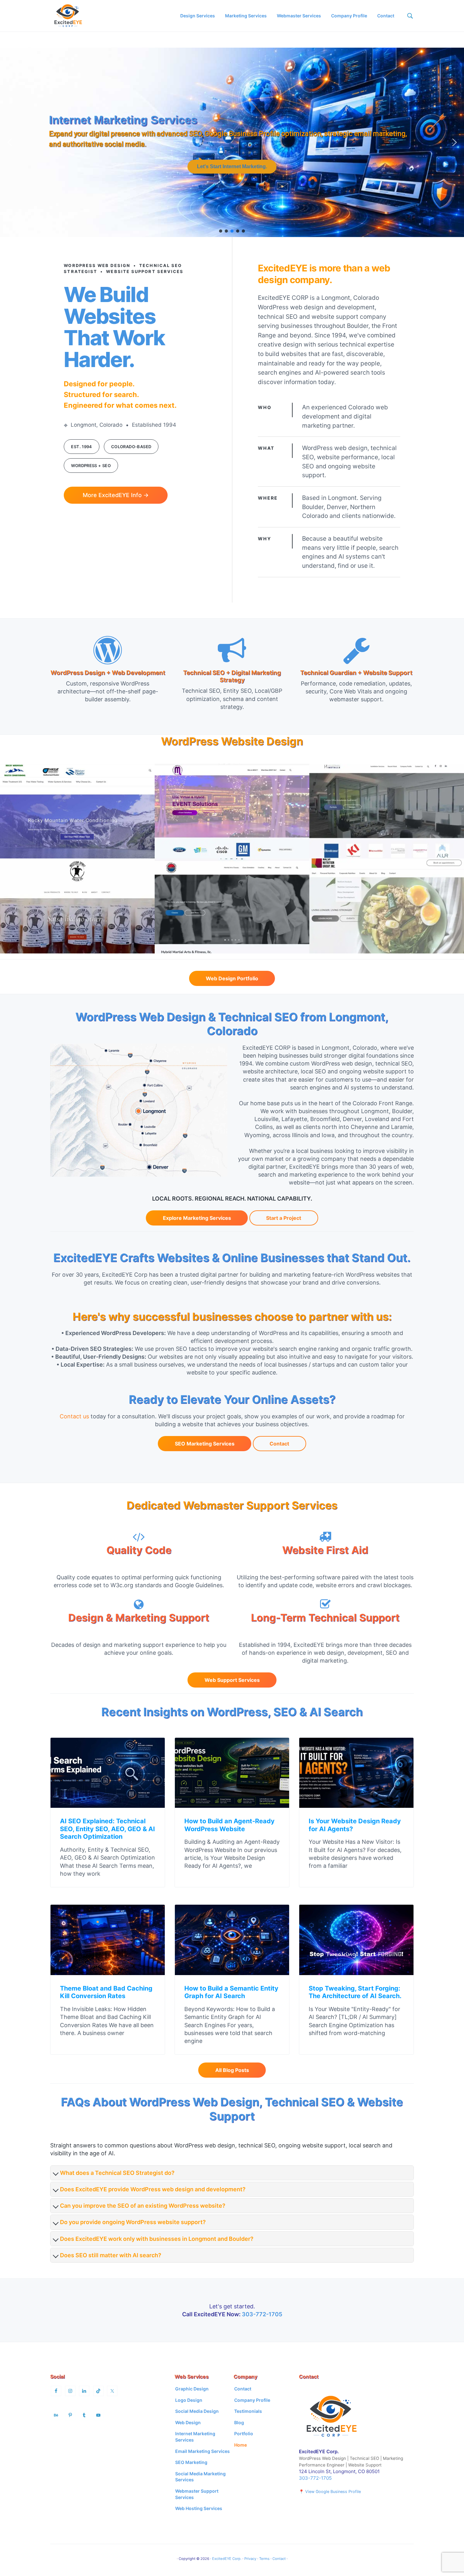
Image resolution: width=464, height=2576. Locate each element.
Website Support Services (119, 120)
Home (241, 2445)
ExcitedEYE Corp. (227, 2559)
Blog (239, 2422)
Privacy (250, 2559)
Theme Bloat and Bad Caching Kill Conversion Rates (106, 1992)
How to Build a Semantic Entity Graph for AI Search (231, 1992)
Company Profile (252, 2400)
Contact (279, 1444)
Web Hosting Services (199, 2508)
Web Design (188, 2422)
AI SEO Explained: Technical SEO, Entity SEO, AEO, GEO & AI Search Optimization (107, 1829)
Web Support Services (232, 1680)
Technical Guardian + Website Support (356, 673)
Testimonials (248, 2411)
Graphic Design (192, 2389)
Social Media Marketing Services (200, 2477)
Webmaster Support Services (197, 2494)
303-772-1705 (262, 2314)
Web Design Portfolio (232, 978)
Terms (264, 2559)
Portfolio (244, 2434)
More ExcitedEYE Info (116, 495)
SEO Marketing (191, 2462)
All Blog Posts (232, 2070)
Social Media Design (197, 2411)
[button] (10, 142)
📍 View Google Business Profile (330, 2492)
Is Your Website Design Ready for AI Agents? (355, 1825)
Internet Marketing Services (195, 2437)
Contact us (74, 1416)
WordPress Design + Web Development (108, 673)
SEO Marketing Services (205, 1444)
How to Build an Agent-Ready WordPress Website (229, 1825)
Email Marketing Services (202, 2451)
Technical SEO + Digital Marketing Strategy (232, 676)
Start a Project (284, 1218)
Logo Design (189, 2400)
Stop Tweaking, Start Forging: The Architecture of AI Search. (355, 1992)
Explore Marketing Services (197, 1218)
